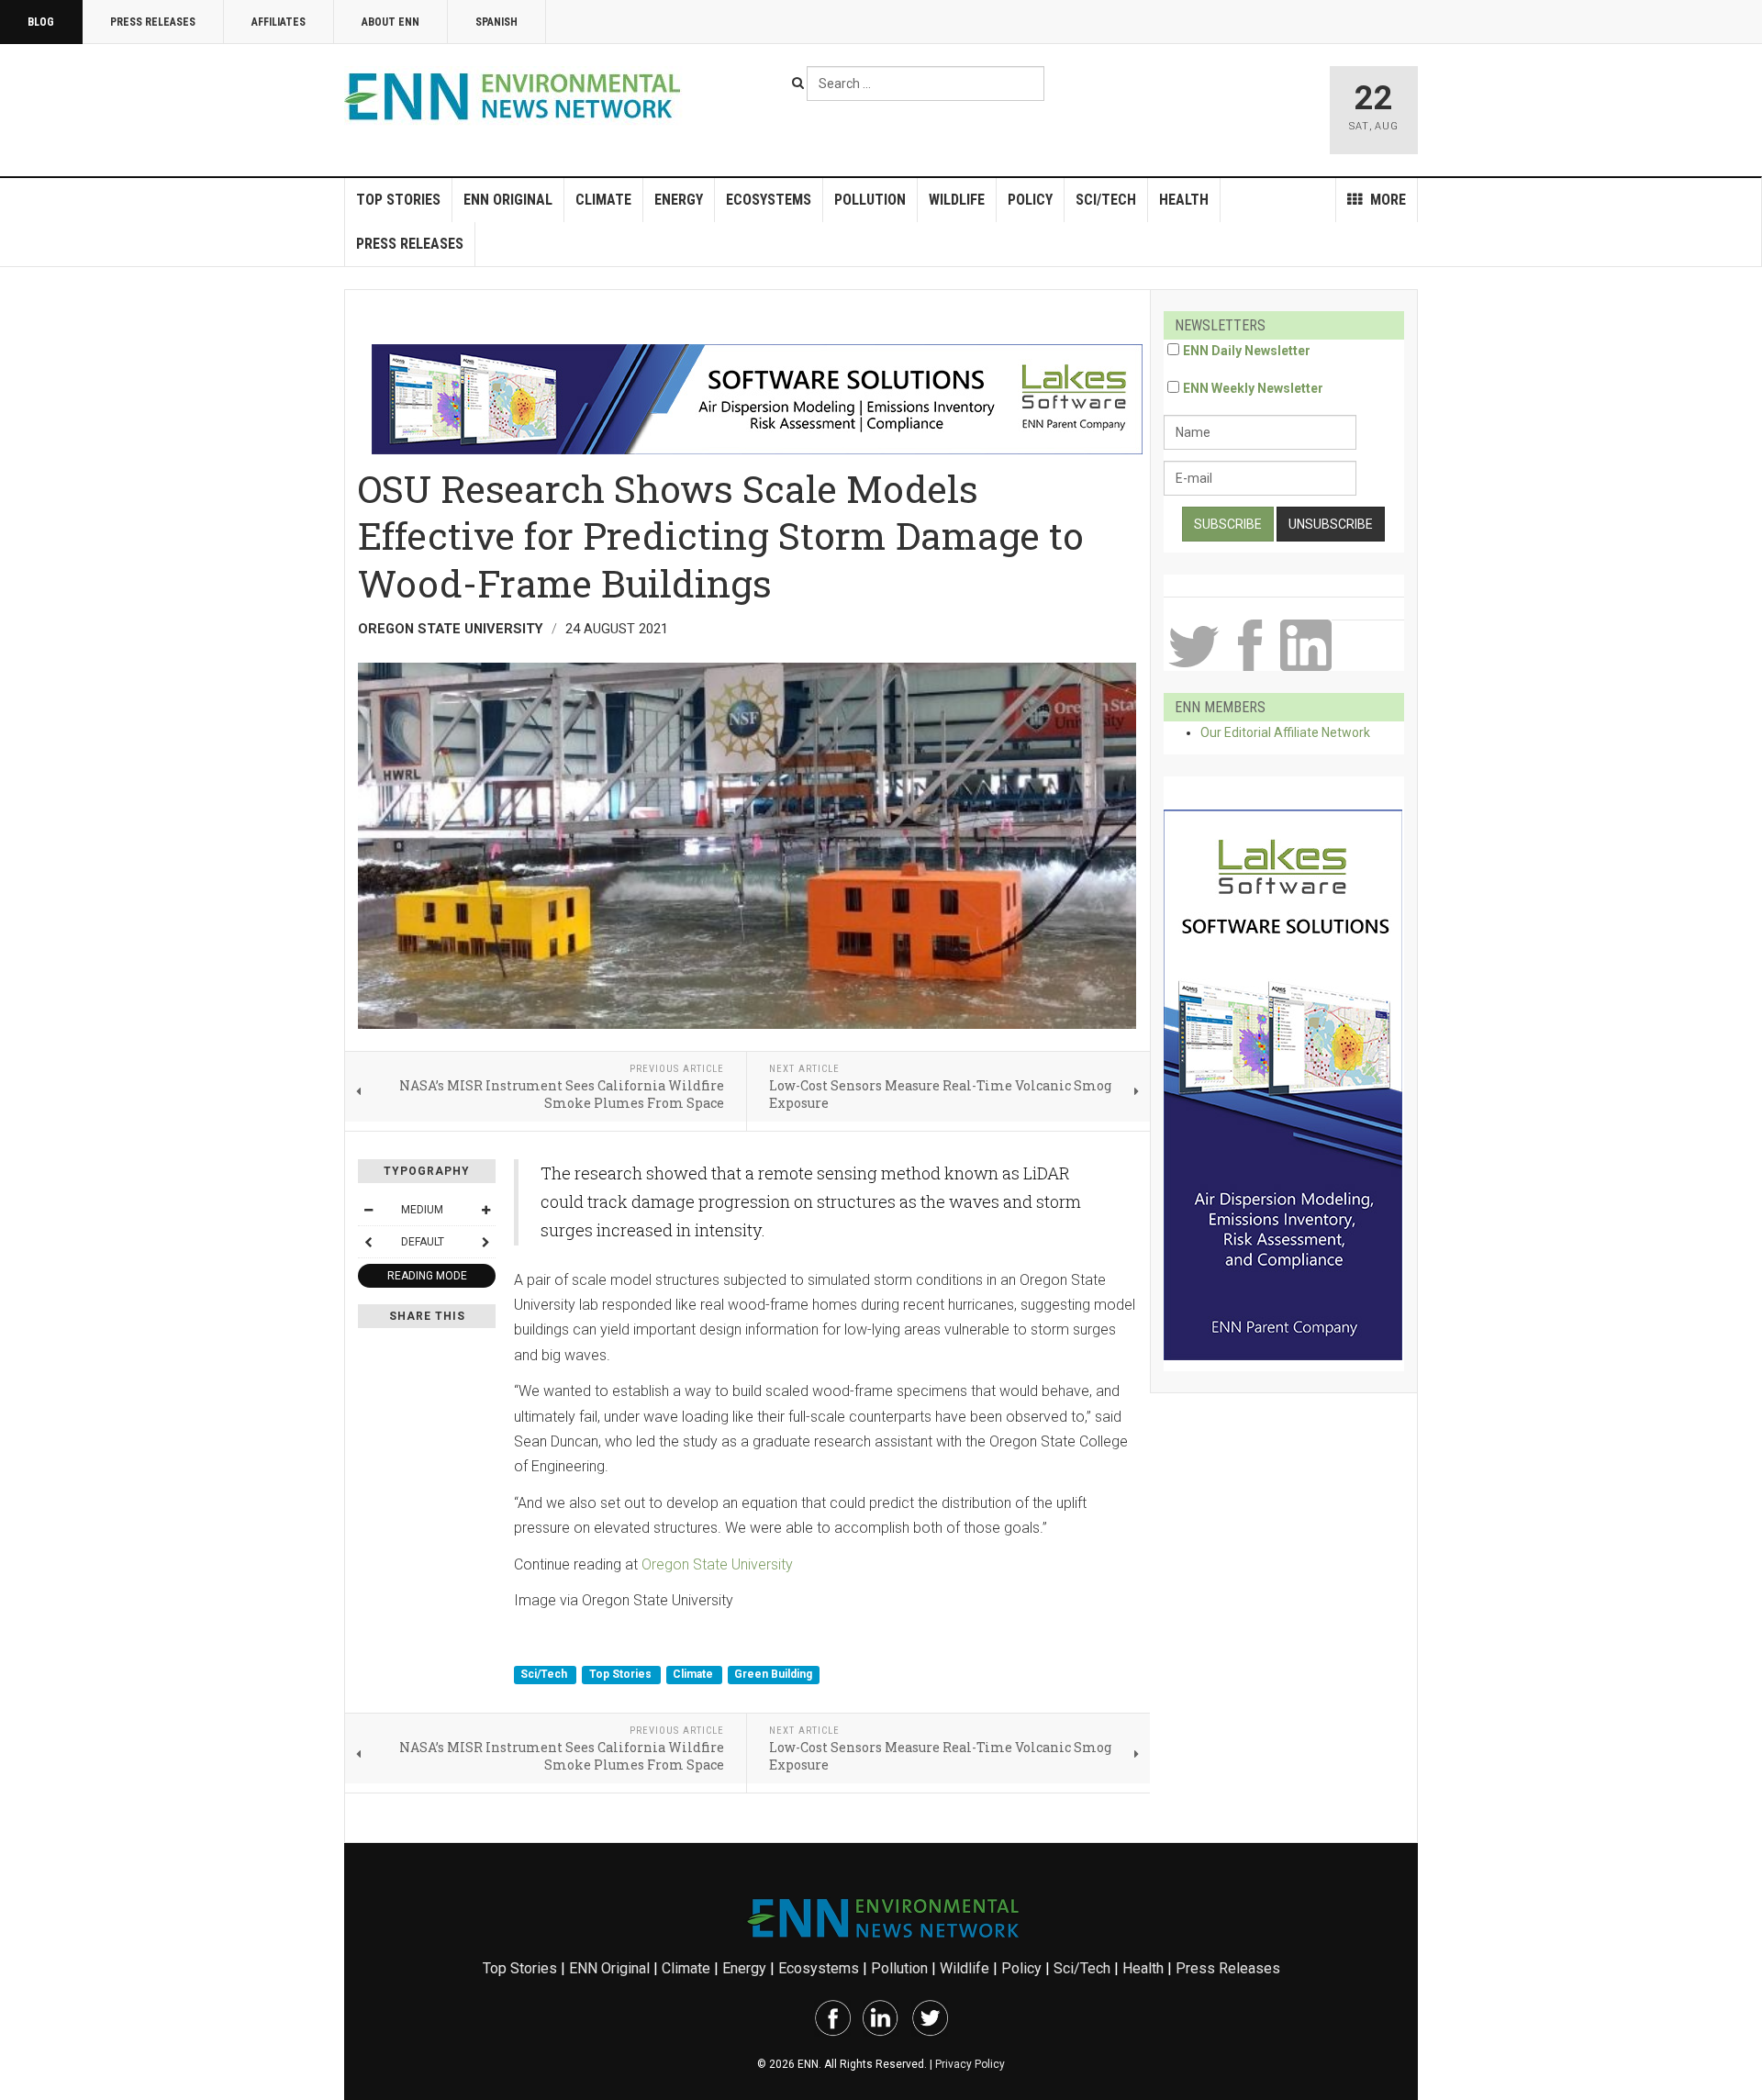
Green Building (773, 1674)
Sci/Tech (1106, 200)
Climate (603, 200)
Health (1184, 200)
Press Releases (153, 22)
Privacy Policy (970, 2064)
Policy (1030, 200)
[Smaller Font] (368, 1210)
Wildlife (957, 200)
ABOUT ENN (390, 22)
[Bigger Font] (485, 1210)
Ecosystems (769, 200)
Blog (41, 22)
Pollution (870, 200)
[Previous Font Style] (368, 1242)
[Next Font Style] (485, 1242)
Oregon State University (717, 1564)
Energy (679, 200)
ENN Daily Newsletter (1247, 351)
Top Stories (398, 200)
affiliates (279, 22)
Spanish (496, 22)
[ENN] (517, 97)
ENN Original (508, 200)
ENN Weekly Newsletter (1253, 388)
